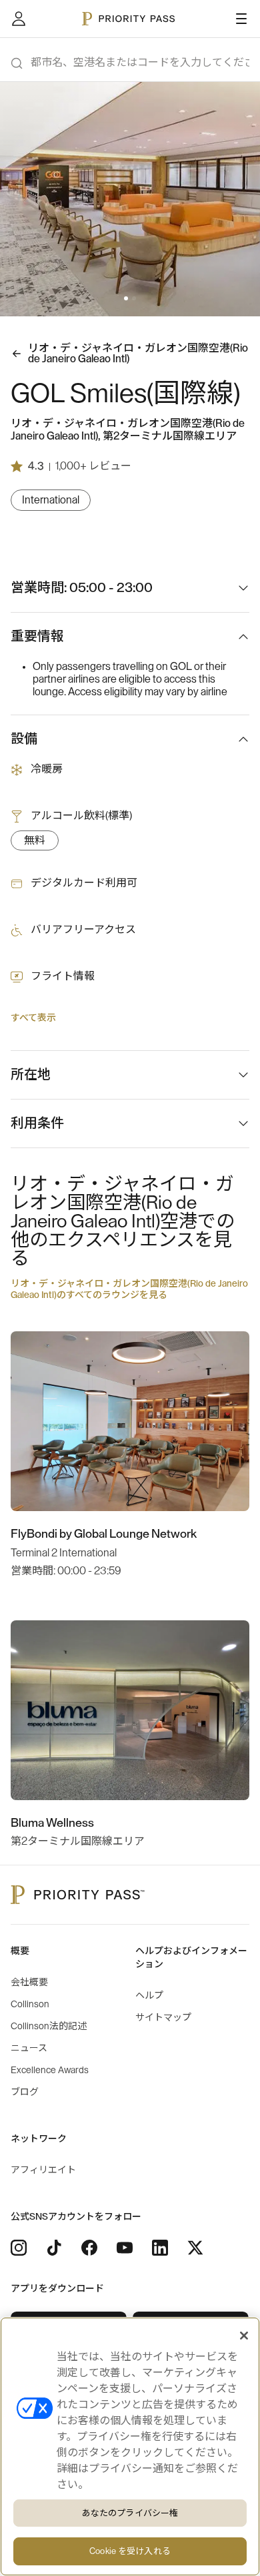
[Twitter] (195, 2248)
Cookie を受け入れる (130, 2551)
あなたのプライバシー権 (130, 2513)
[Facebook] (89, 2248)
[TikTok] (54, 2248)
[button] (126, 298)
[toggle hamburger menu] (241, 19)
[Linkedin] (160, 2248)
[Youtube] (125, 2248)
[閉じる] (244, 2336)
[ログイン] (19, 19)
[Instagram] (19, 2248)
